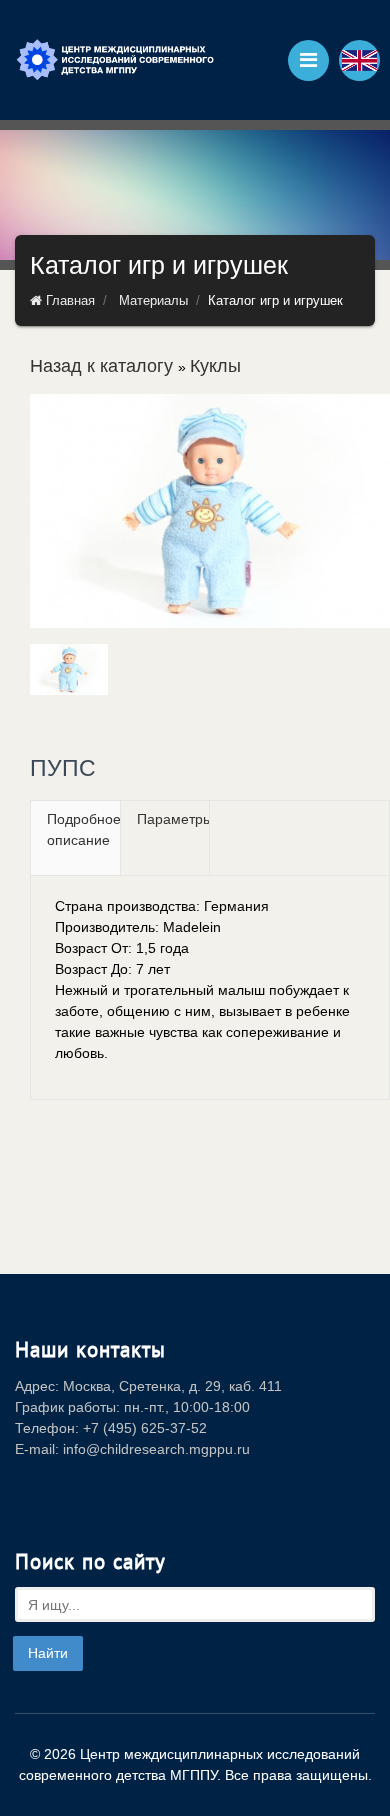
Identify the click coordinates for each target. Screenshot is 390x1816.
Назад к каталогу (104, 366)
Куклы (215, 366)
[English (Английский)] (359, 60)
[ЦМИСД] (115, 60)
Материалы (153, 300)
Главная (68, 300)
